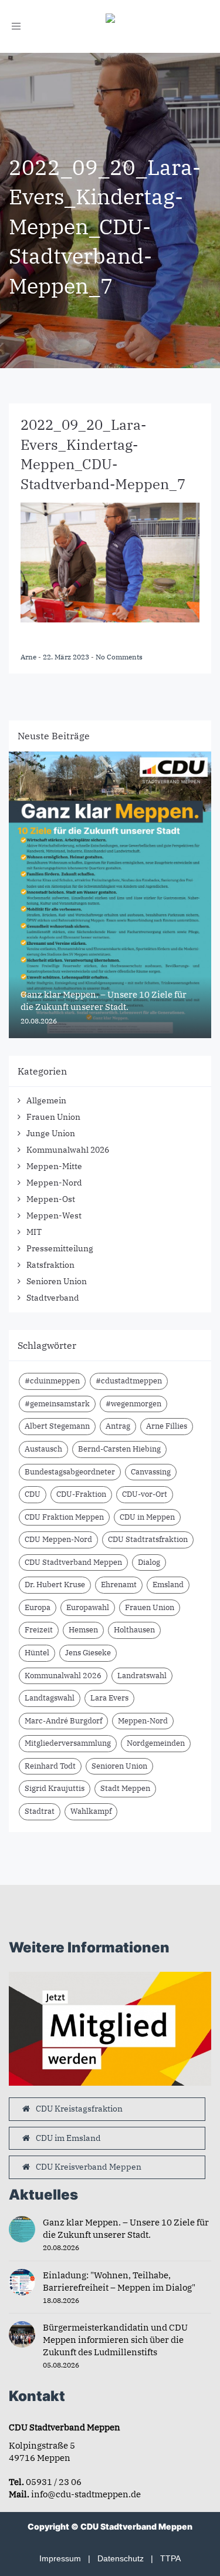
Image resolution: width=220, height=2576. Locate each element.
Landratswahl (142, 1676)
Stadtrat (40, 1811)
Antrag (118, 1426)
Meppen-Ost (51, 1199)
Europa (38, 1607)
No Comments (119, 657)
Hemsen (83, 1630)
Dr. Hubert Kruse (55, 1585)
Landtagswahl (50, 1698)
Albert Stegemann (57, 1426)
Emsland (168, 1585)
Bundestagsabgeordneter (70, 1472)
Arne (29, 657)
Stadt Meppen (125, 1788)
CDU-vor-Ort (145, 1494)
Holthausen (134, 1630)
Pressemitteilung (60, 1248)
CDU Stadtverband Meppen (73, 1562)
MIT (34, 1232)
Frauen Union (53, 1117)
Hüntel (37, 1653)
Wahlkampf (91, 1811)
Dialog (149, 1562)
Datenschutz (121, 2558)
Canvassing (151, 1472)
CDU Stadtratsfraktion (148, 1539)
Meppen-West (54, 1215)
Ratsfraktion (50, 1265)
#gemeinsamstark (57, 1404)
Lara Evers (109, 1698)
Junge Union (51, 1133)
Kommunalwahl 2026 (68, 1150)
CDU (33, 1494)
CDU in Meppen (147, 1517)
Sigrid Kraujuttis (55, 1788)
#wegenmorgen (133, 1404)
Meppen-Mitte (54, 1166)
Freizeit (39, 1630)
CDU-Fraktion (81, 1494)
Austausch (43, 1449)
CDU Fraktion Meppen (64, 1517)
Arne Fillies (167, 1426)
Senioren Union (57, 1281)
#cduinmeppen (52, 1381)
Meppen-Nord (54, 1183)
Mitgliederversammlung (68, 1743)
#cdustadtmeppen (129, 1381)
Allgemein (46, 1100)
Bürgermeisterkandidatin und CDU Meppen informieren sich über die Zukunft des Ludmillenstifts (115, 2340)
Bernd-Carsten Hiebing (119, 1449)
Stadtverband (53, 1298)
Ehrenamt (119, 1585)
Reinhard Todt (50, 1766)
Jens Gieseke (88, 1653)
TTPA (170, 2558)
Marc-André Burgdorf (63, 1721)
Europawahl (88, 1607)
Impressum (60, 2558)
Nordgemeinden (156, 1743)
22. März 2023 (67, 657)
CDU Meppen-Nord (58, 1539)
